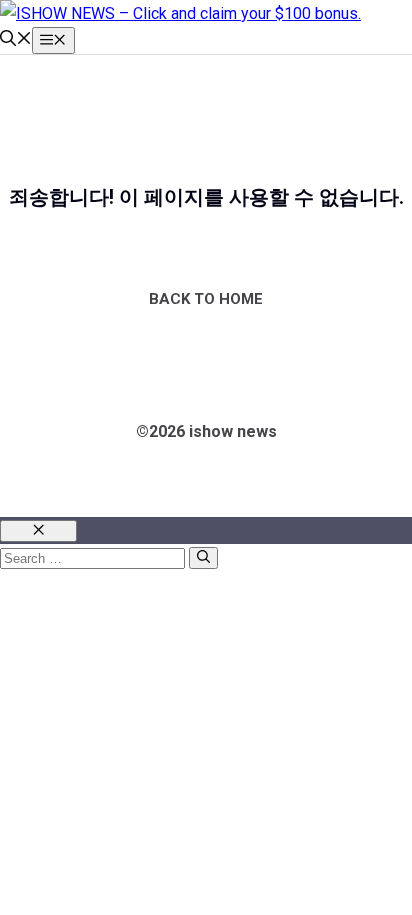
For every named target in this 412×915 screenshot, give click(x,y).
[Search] (203, 558)
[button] (16, 40)
